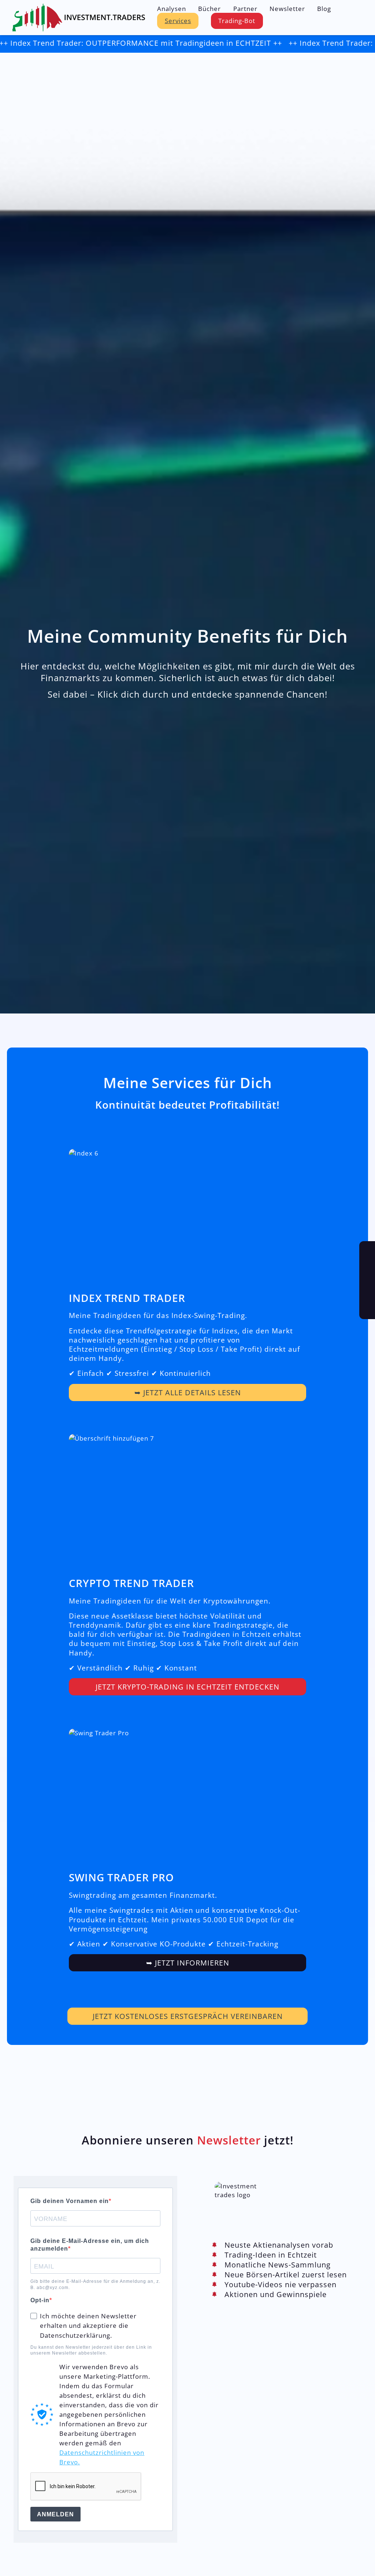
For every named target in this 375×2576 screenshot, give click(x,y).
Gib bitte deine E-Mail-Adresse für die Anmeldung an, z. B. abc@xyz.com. (95, 2284)
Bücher (209, 9)
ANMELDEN (55, 2514)
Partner (245, 9)
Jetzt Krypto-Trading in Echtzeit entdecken (187, 1687)
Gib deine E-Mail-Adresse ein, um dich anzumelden (90, 2245)
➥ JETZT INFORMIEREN (188, 1963)
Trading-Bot (237, 20)
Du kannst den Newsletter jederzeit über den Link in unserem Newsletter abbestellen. (91, 2350)
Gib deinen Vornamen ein (70, 2201)
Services (178, 20)
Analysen (172, 9)
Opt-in (40, 2300)
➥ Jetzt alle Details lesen (188, 1392)
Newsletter (287, 9)
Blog (324, 9)
